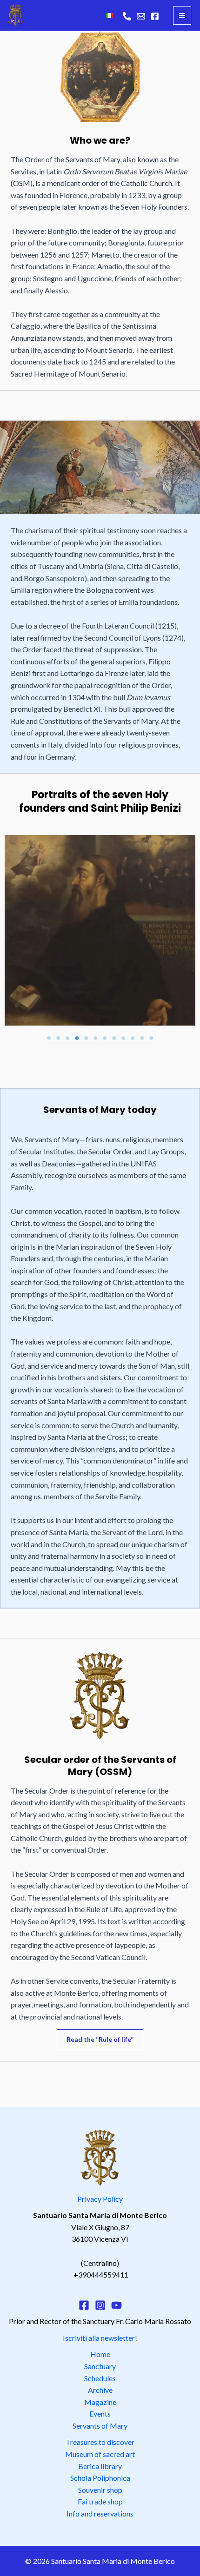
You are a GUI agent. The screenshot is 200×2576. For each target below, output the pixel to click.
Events (100, 2414)
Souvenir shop (100, 2490)
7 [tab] (105, 1038)
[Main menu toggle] (182, 15)
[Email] (141, 16)
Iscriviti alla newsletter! (100, 2338)
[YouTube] (117, 2305)
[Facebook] (155, 16)
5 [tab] (86, 1038)
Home (100, 2354)
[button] (100, 2040)
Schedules (100, 2378)
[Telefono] (127, 16)
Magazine (100, 2402)
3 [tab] (67, 1038)
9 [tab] (123, 1038)
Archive (100, 2390)
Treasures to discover (100, 2442)
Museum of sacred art (100, 2454)
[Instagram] (100, 2305)
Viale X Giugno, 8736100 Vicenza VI (100, 2227)
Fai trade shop (100, 2501)
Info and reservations (100, 2513)
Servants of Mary (100, 2426)
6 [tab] (95, 1038)
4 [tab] (77, 1038)
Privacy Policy (100, 2199)
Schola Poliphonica (100, 2478)
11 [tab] (142, 1038)
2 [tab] (58, 1038)
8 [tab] (114, 1038)
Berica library (100, 2466)
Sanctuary (100, 2366)
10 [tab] (133, 1038)
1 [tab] (49, 1038)
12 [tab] (151, 1038)
